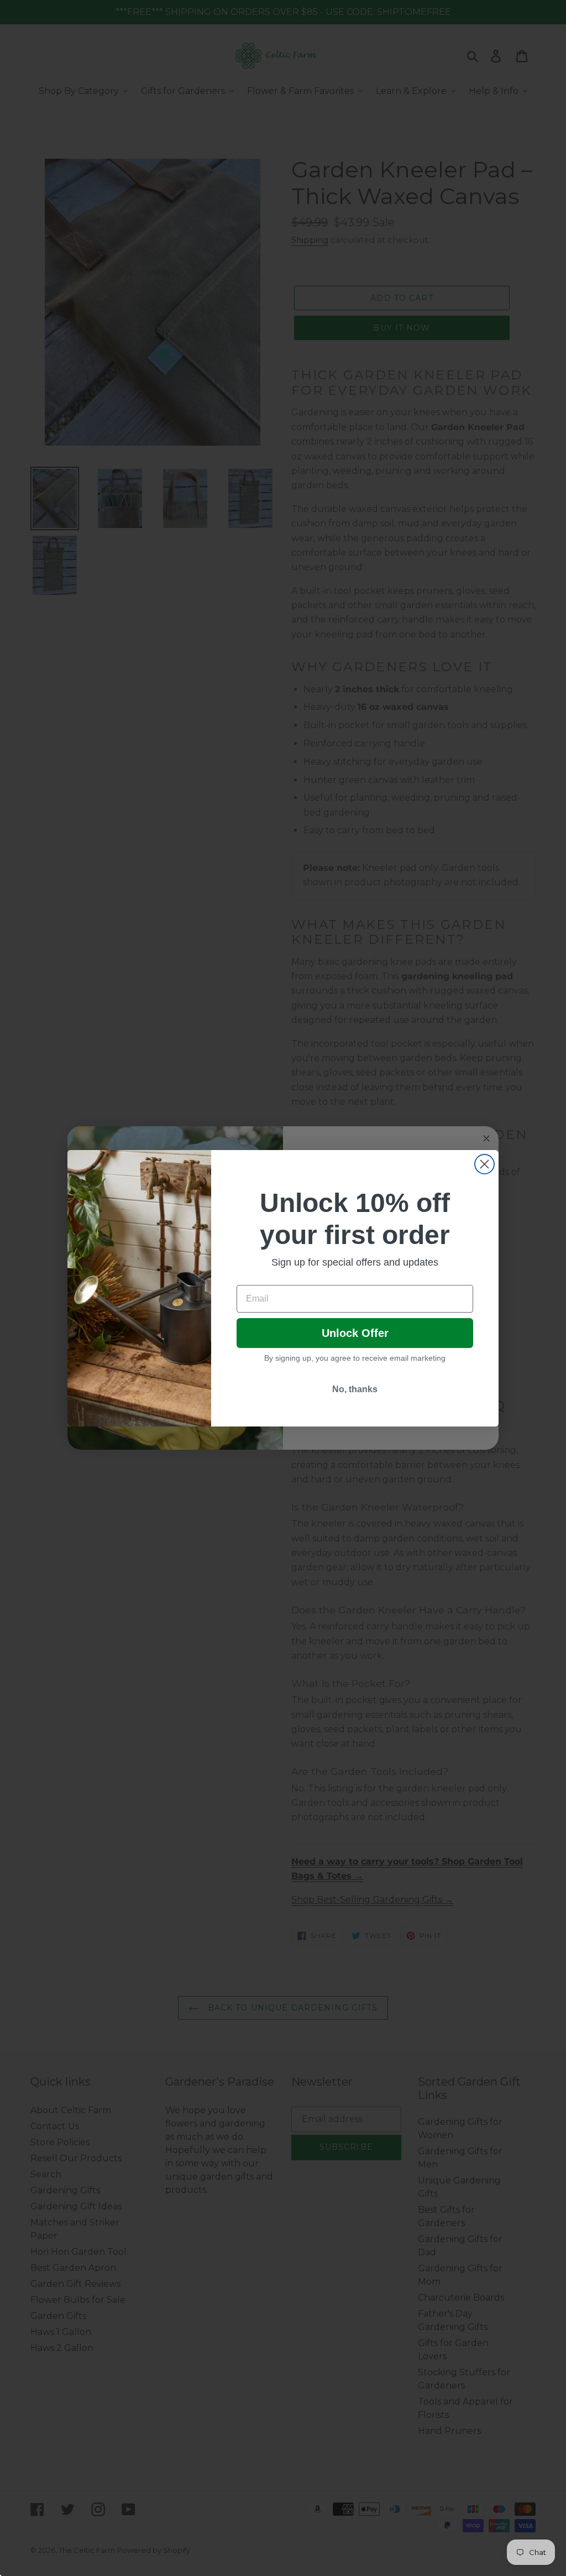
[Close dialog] (484, 1164)
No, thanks (355, 1389)
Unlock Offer (355, 1333)
